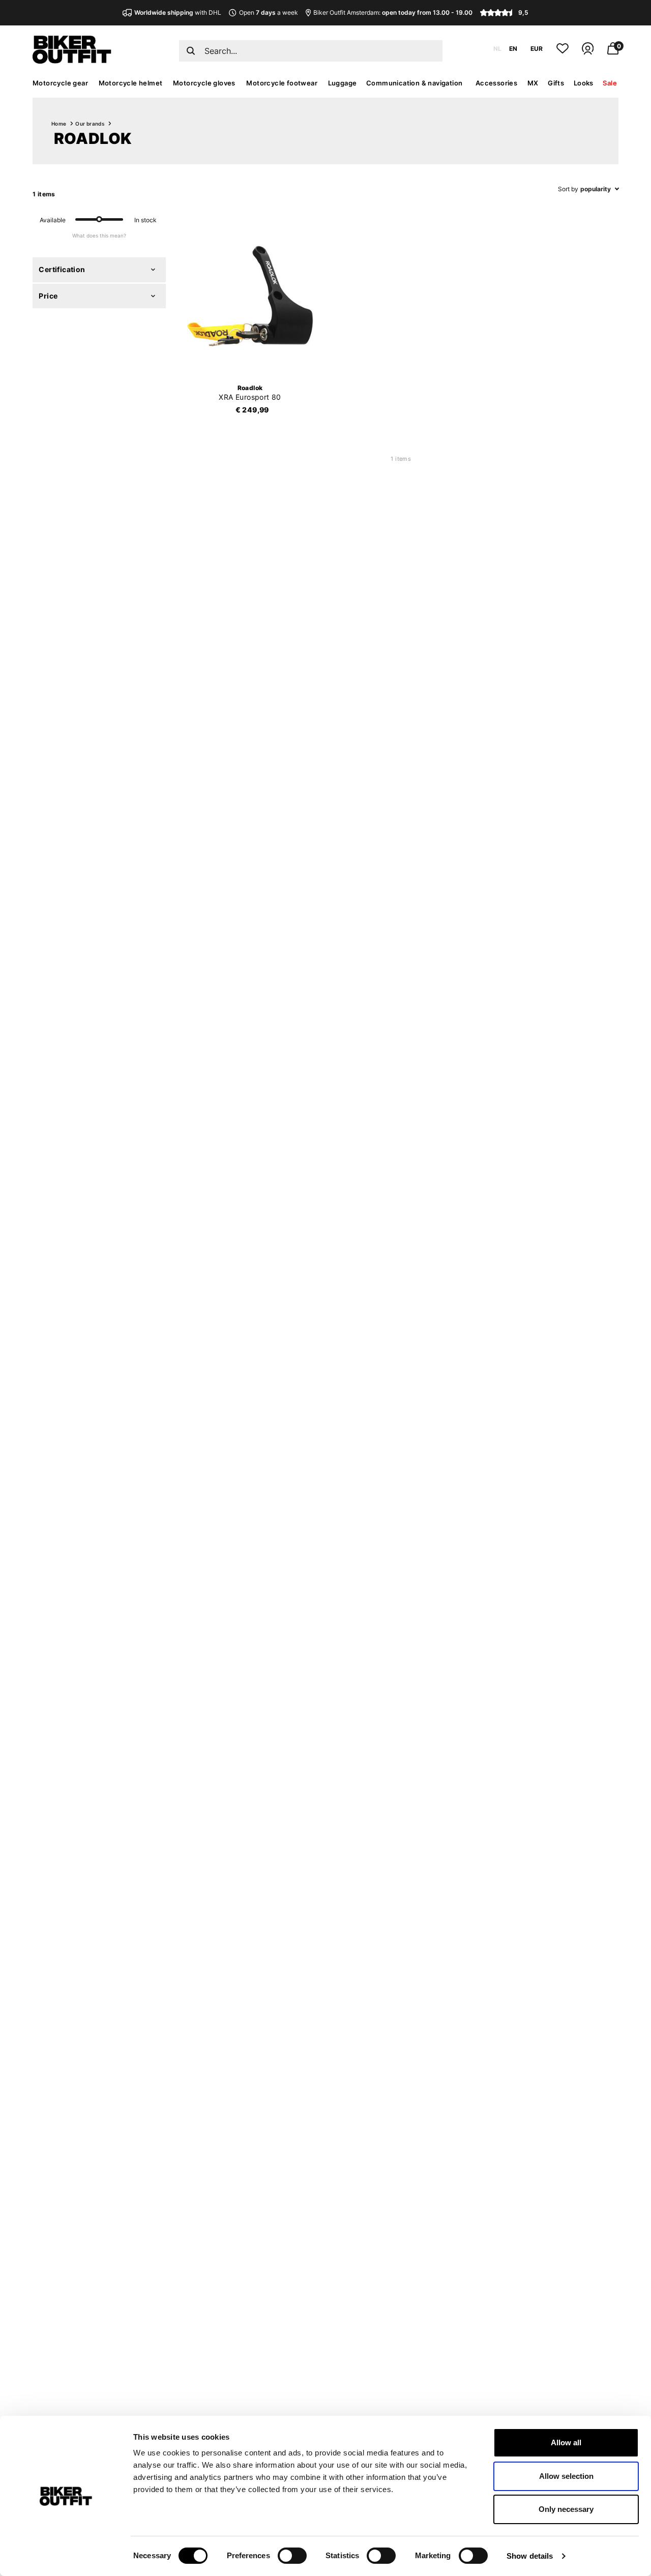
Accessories (496, 83)
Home (59, 124)
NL (497, 49)
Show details (530, 2556)
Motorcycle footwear (282, 83)
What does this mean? (99, 235)
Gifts (556, 83)
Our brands (90, 124)
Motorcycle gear (60, 83)
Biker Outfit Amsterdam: (393, 12)
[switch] (292, 2556)
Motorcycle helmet (131, 83)
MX (533, 83)
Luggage (343, 83)
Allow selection (566, 2476)
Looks (584, 83)
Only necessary (566, 2509)
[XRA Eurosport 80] (250, 296)
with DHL (178, 12)
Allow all (566, 2442)
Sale (610, 83)
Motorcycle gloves (204, 83)
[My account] (588, 53)
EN (513, 49)
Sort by (568, 189)
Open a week (268, 12)
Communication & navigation (414, 83)
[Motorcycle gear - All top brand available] (72, 61)
